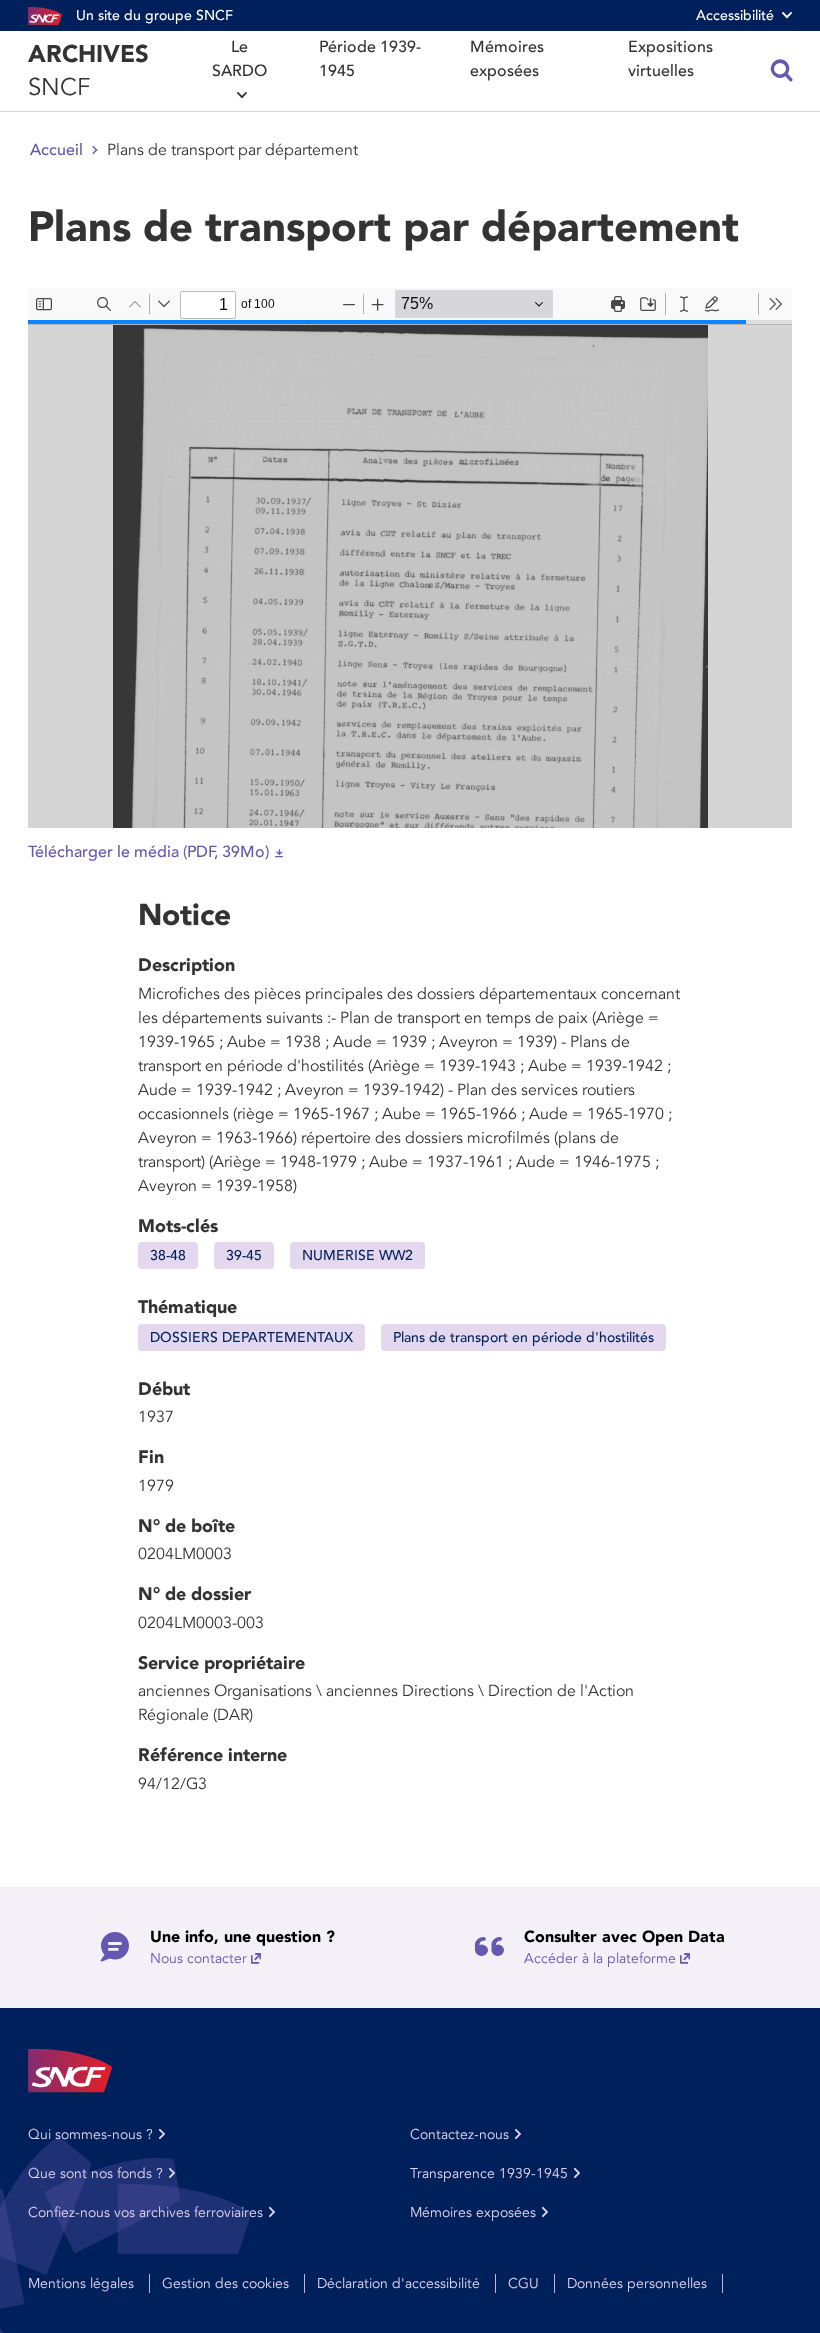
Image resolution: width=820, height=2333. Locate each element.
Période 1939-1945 (370, 59)
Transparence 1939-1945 (489, 2173)
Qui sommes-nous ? (90, 2134)
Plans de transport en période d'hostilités (523, 1337)
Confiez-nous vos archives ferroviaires (145, 2212)
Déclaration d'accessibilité (398, 2283)
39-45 (244, 1255)
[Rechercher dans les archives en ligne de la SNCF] (782, 71)
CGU (523, 2283)
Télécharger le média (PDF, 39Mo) (148, 852)
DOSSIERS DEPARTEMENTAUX (251, 1337)
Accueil (56, 150)
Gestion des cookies (225, 2283)
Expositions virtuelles (670, 59)
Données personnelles (637, 2283)
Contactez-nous (459, 2134)
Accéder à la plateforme (600, 1958)
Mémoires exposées (507, 59)
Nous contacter (198, 1958)
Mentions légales (81, 2283)
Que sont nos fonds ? (95, 2173)
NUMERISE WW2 (357, 1255)
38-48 (168, 1255)
